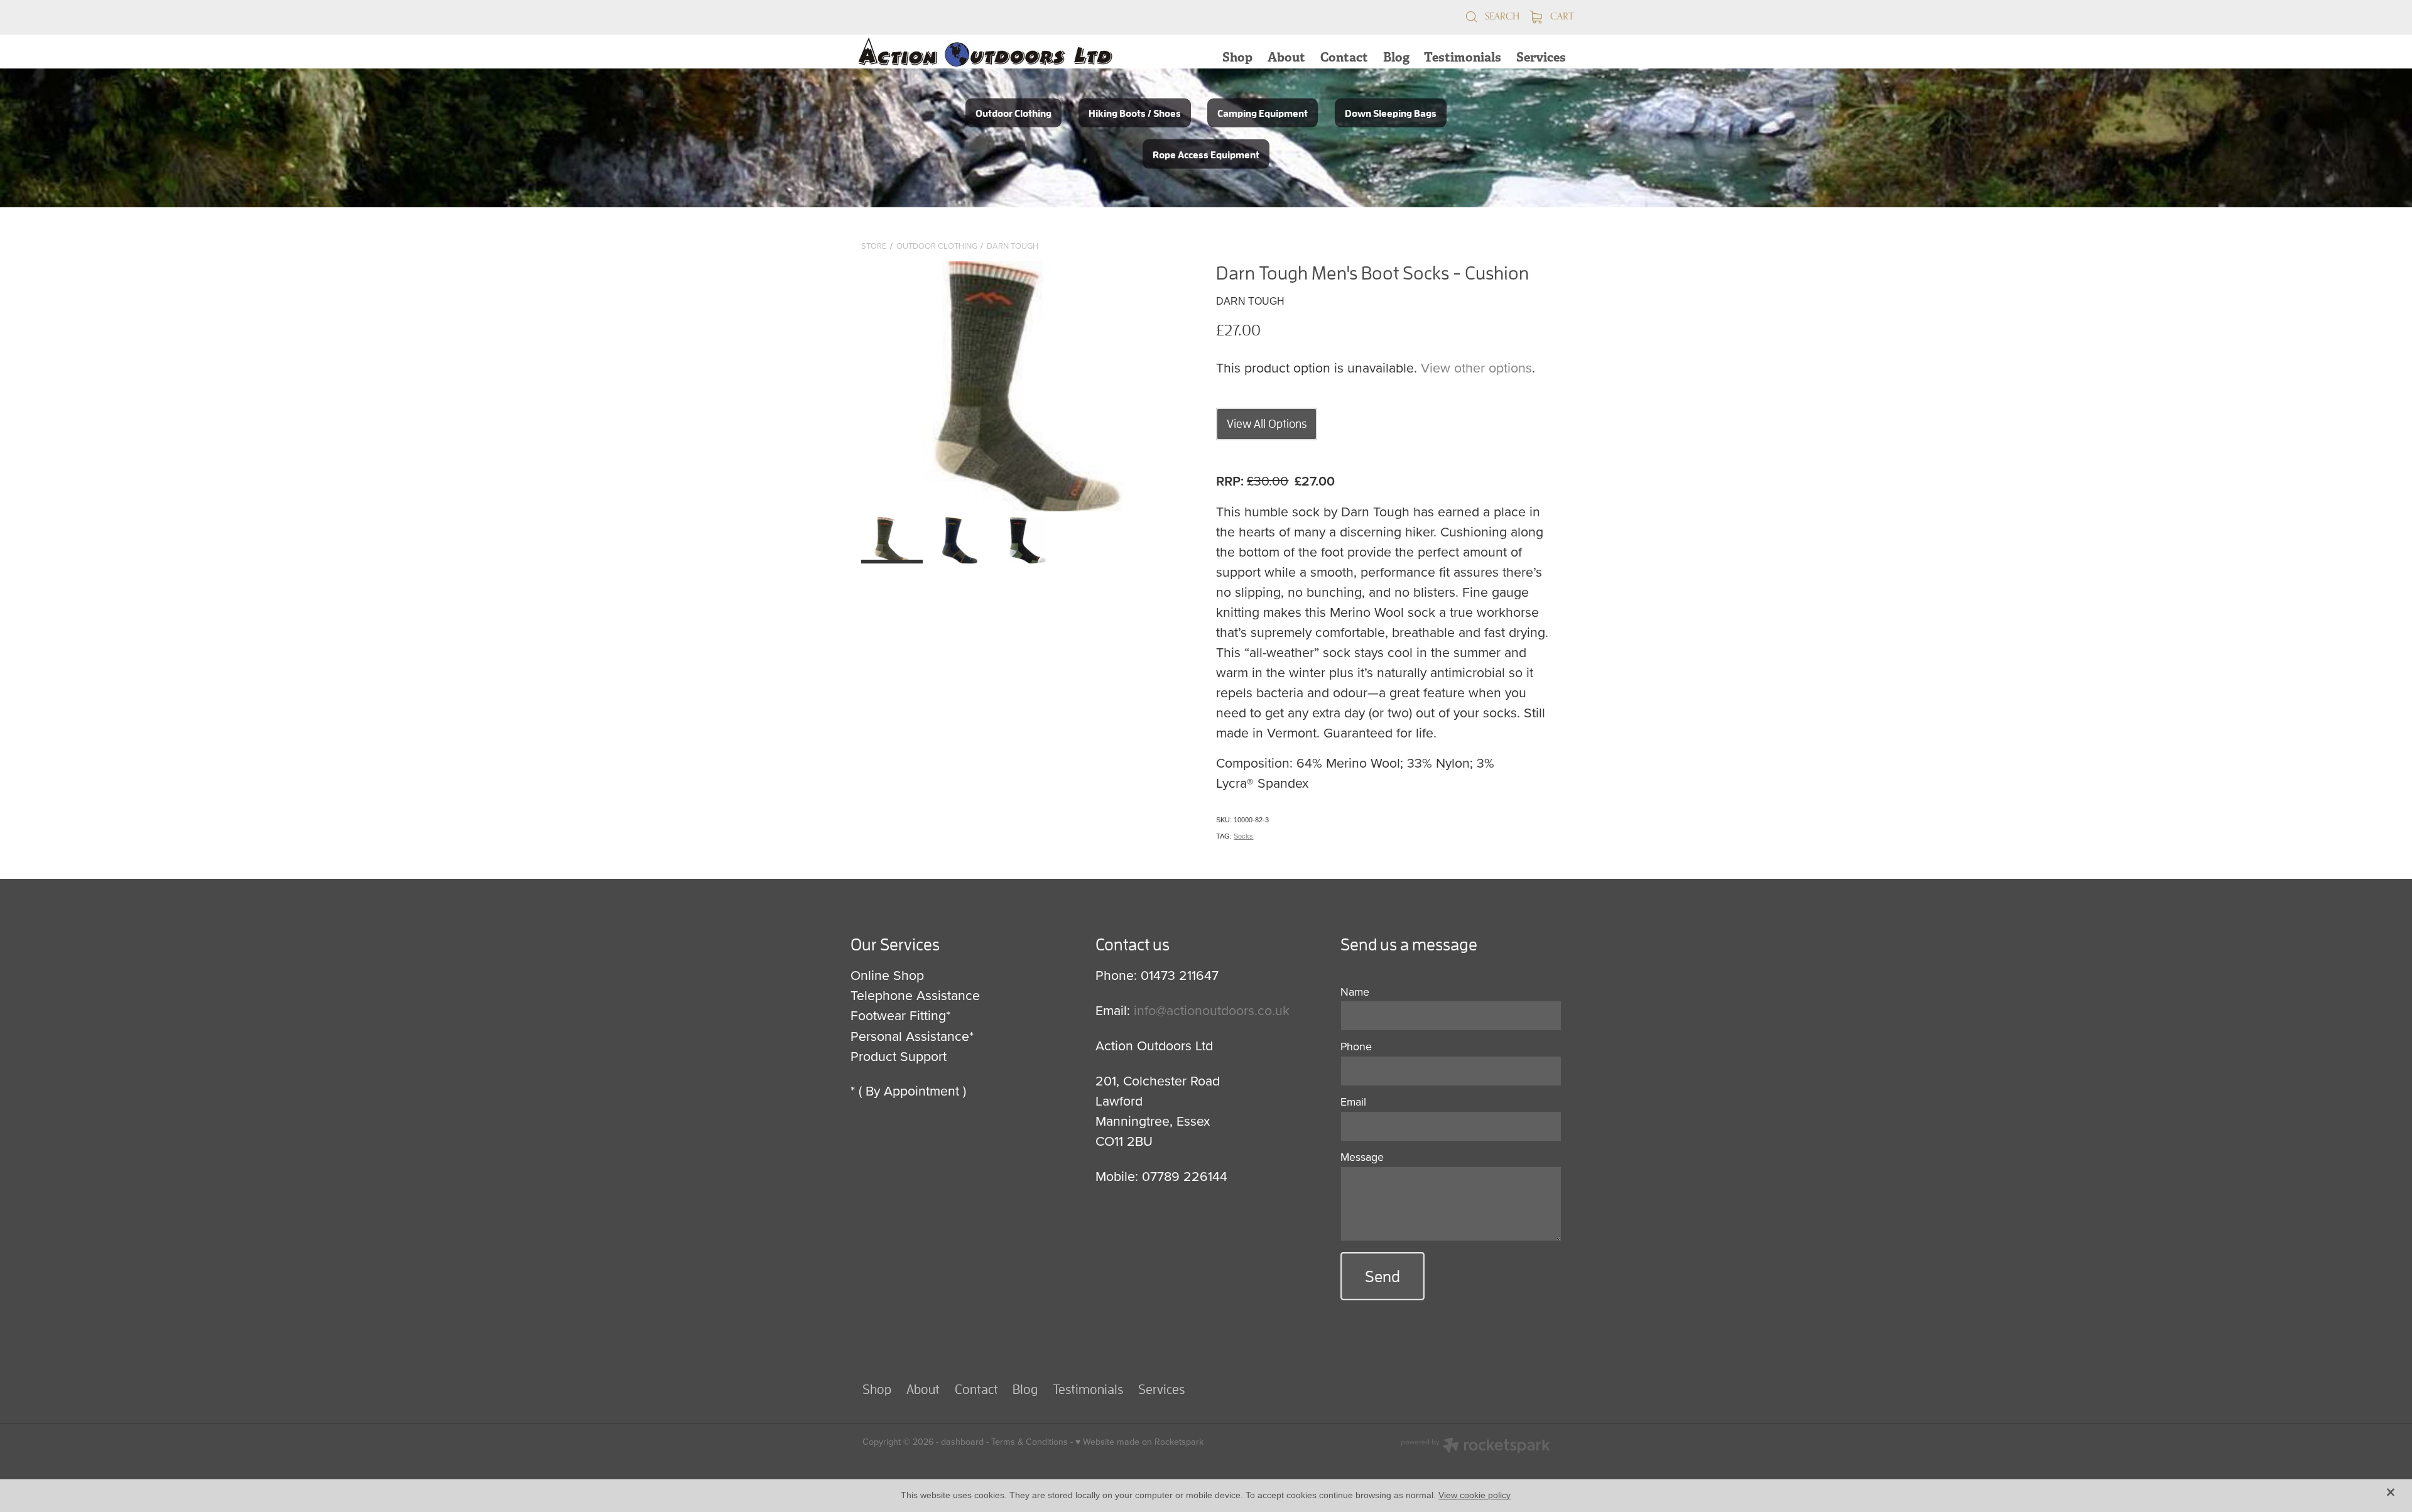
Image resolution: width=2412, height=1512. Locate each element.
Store (874, 246)
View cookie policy (1475, 1495)
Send (1383, 1276)
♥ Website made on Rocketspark (1139, 1442)
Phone (1356, 1047)
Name (1355, 992)
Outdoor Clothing (937, 246)
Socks (1243, 836)
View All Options (1267, 423)
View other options (1476, 367)
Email (1353, 1102)
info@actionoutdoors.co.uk (1212, 1010)
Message (1362, 1157)
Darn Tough (1013, 246)
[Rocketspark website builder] (1475, 1447)
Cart (1561, 16)
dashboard (962, 1442)
